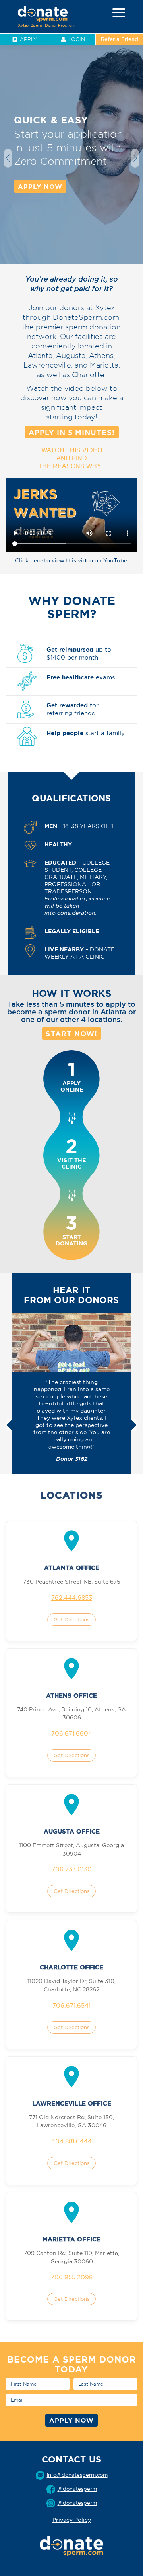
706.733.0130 (72, 1869)
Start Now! (71, 1034)
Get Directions (71, 1619)
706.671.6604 (72, 1733)
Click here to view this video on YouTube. (72, 560)
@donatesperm (77, 2503)
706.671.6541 (71, 2005)
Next (135, 158)
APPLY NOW (40, 186)
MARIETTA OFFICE (71, 2239)
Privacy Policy (72, 2520)
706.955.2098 (72, 2277)
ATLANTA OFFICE (72, 1568)
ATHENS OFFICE (71, 1696)
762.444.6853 (72, 1598)
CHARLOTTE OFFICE (71, 1967)
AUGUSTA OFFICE (72, 1831)
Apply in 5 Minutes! (72, 432)
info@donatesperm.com (77, 2475)
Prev (8, 158)
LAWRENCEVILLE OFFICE (72, 2103)
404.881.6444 (71, 2141)
